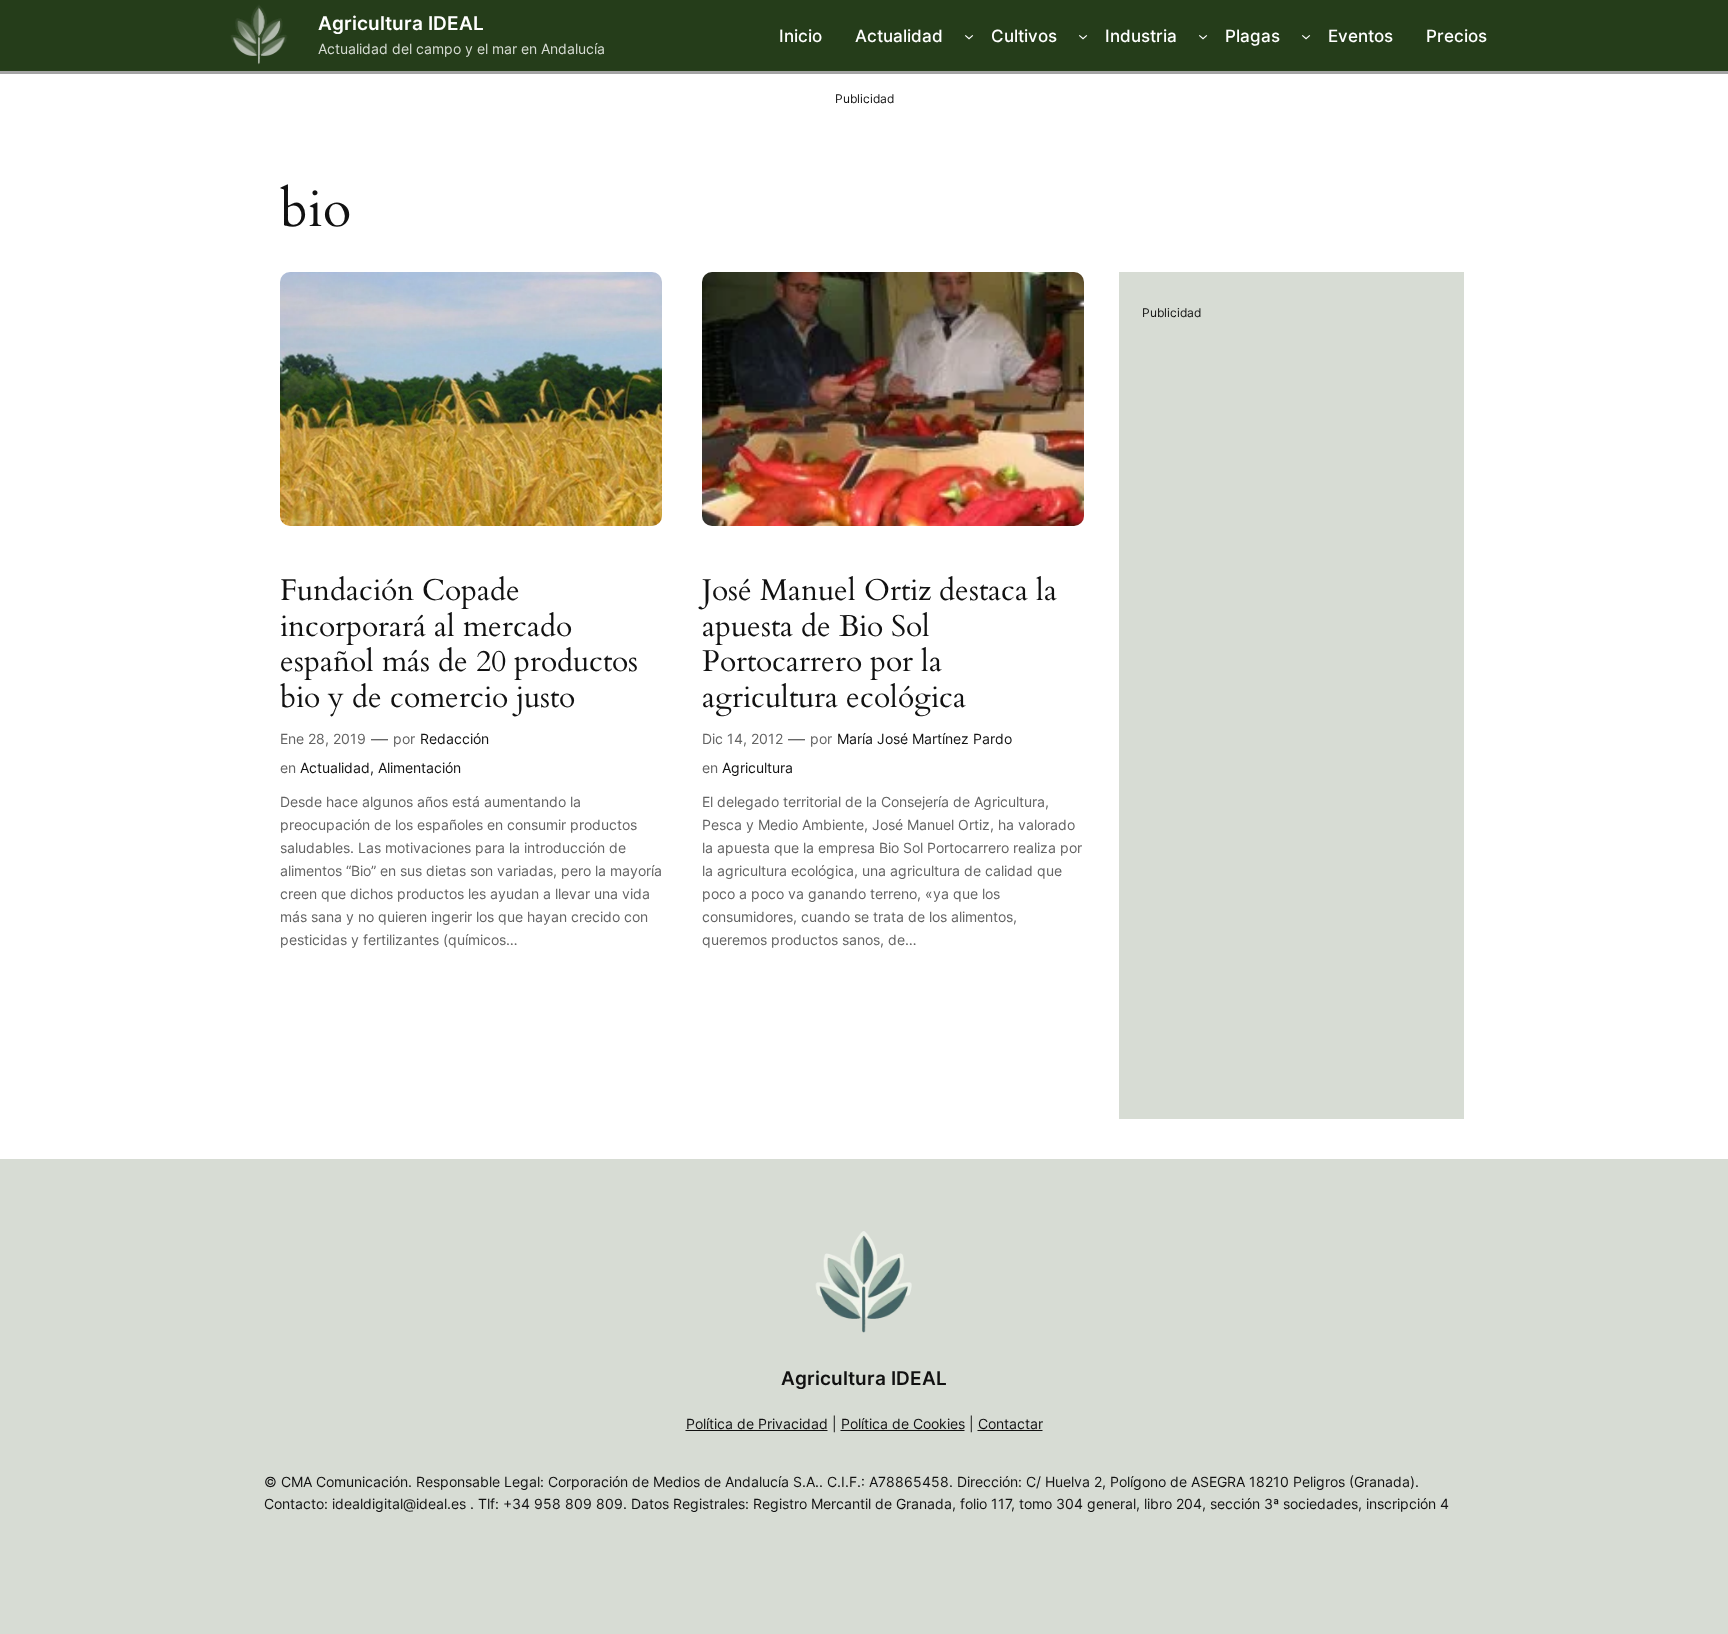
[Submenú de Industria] (1203, 36)
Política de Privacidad (757, 1423)
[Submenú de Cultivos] (1083, 36)
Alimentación (419, 767)
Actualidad (335, 767)
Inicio (800, 36)
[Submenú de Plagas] (1306, 36)
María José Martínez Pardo (924, 738)
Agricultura (757, 767)
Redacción (454, 738)
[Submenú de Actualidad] (969, 36)
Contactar (1010, 1423)
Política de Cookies (903, 1423)
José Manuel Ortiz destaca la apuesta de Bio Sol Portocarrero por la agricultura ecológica (879, 645)
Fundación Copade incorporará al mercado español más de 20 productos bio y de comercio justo (459, 645)
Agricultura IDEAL (401, 23)
